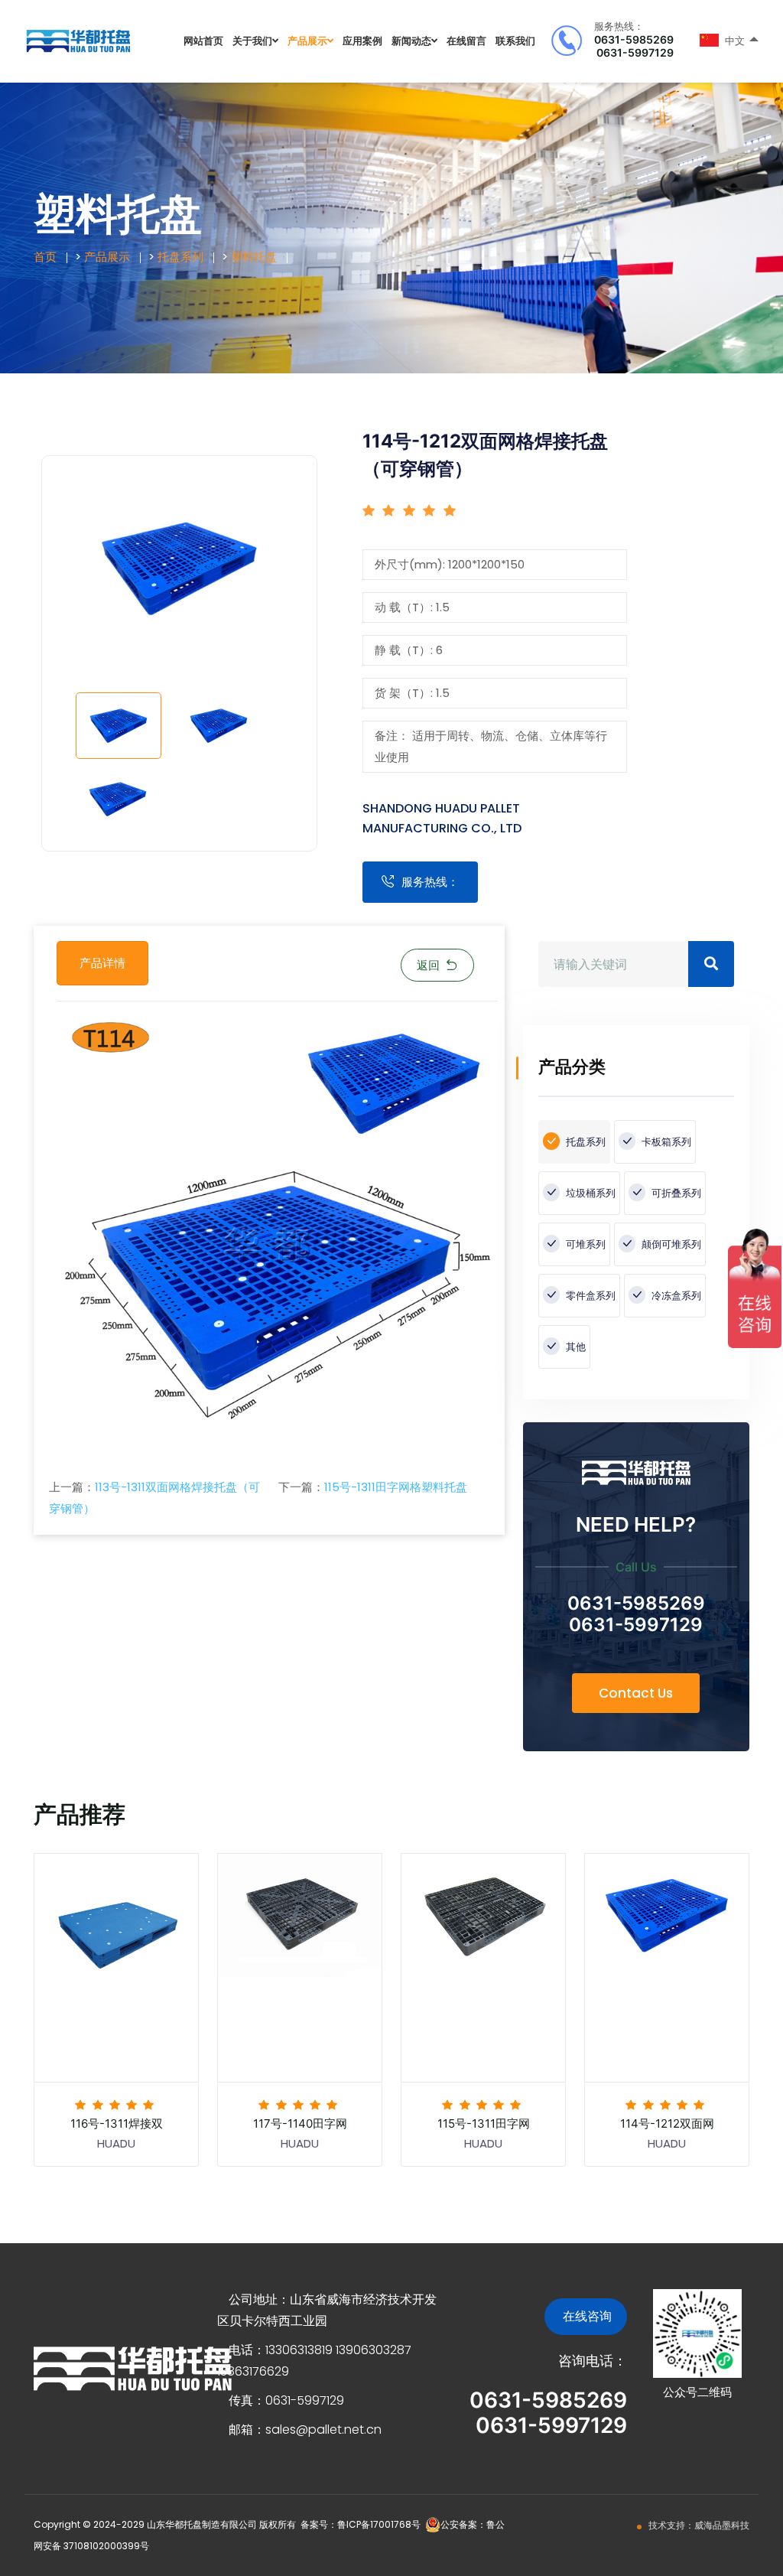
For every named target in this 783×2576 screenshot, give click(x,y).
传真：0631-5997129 (286, 2400)
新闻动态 (411, 41)
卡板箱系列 (665, 1142)
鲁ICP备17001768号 (379, 2524)
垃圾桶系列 (590, 1193)
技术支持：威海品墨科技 (699, 2525)
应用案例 (362, 41)
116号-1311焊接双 (117, 2123)
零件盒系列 (590, 1296)
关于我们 (252, 41)
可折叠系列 (675, 1193)
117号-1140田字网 (300, 2123)
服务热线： (430, 882)
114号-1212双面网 (667, 2123)
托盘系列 (180, 257)
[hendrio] (78, 40)
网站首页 (203, 41)
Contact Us (636, 1693)
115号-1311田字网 (484, 2123)
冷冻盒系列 (675, 1296)
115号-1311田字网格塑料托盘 (396, 1487)
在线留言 (466, 41)
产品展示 (307, 41)
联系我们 (515, 41)
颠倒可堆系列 (670, 1244)
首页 (45, 257)
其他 (575, 1347)
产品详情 (102, 963)
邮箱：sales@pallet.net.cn (305, 2429)
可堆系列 (585, 1244)
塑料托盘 (254, 257)
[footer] (133, 2368)
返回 (428, 965)
